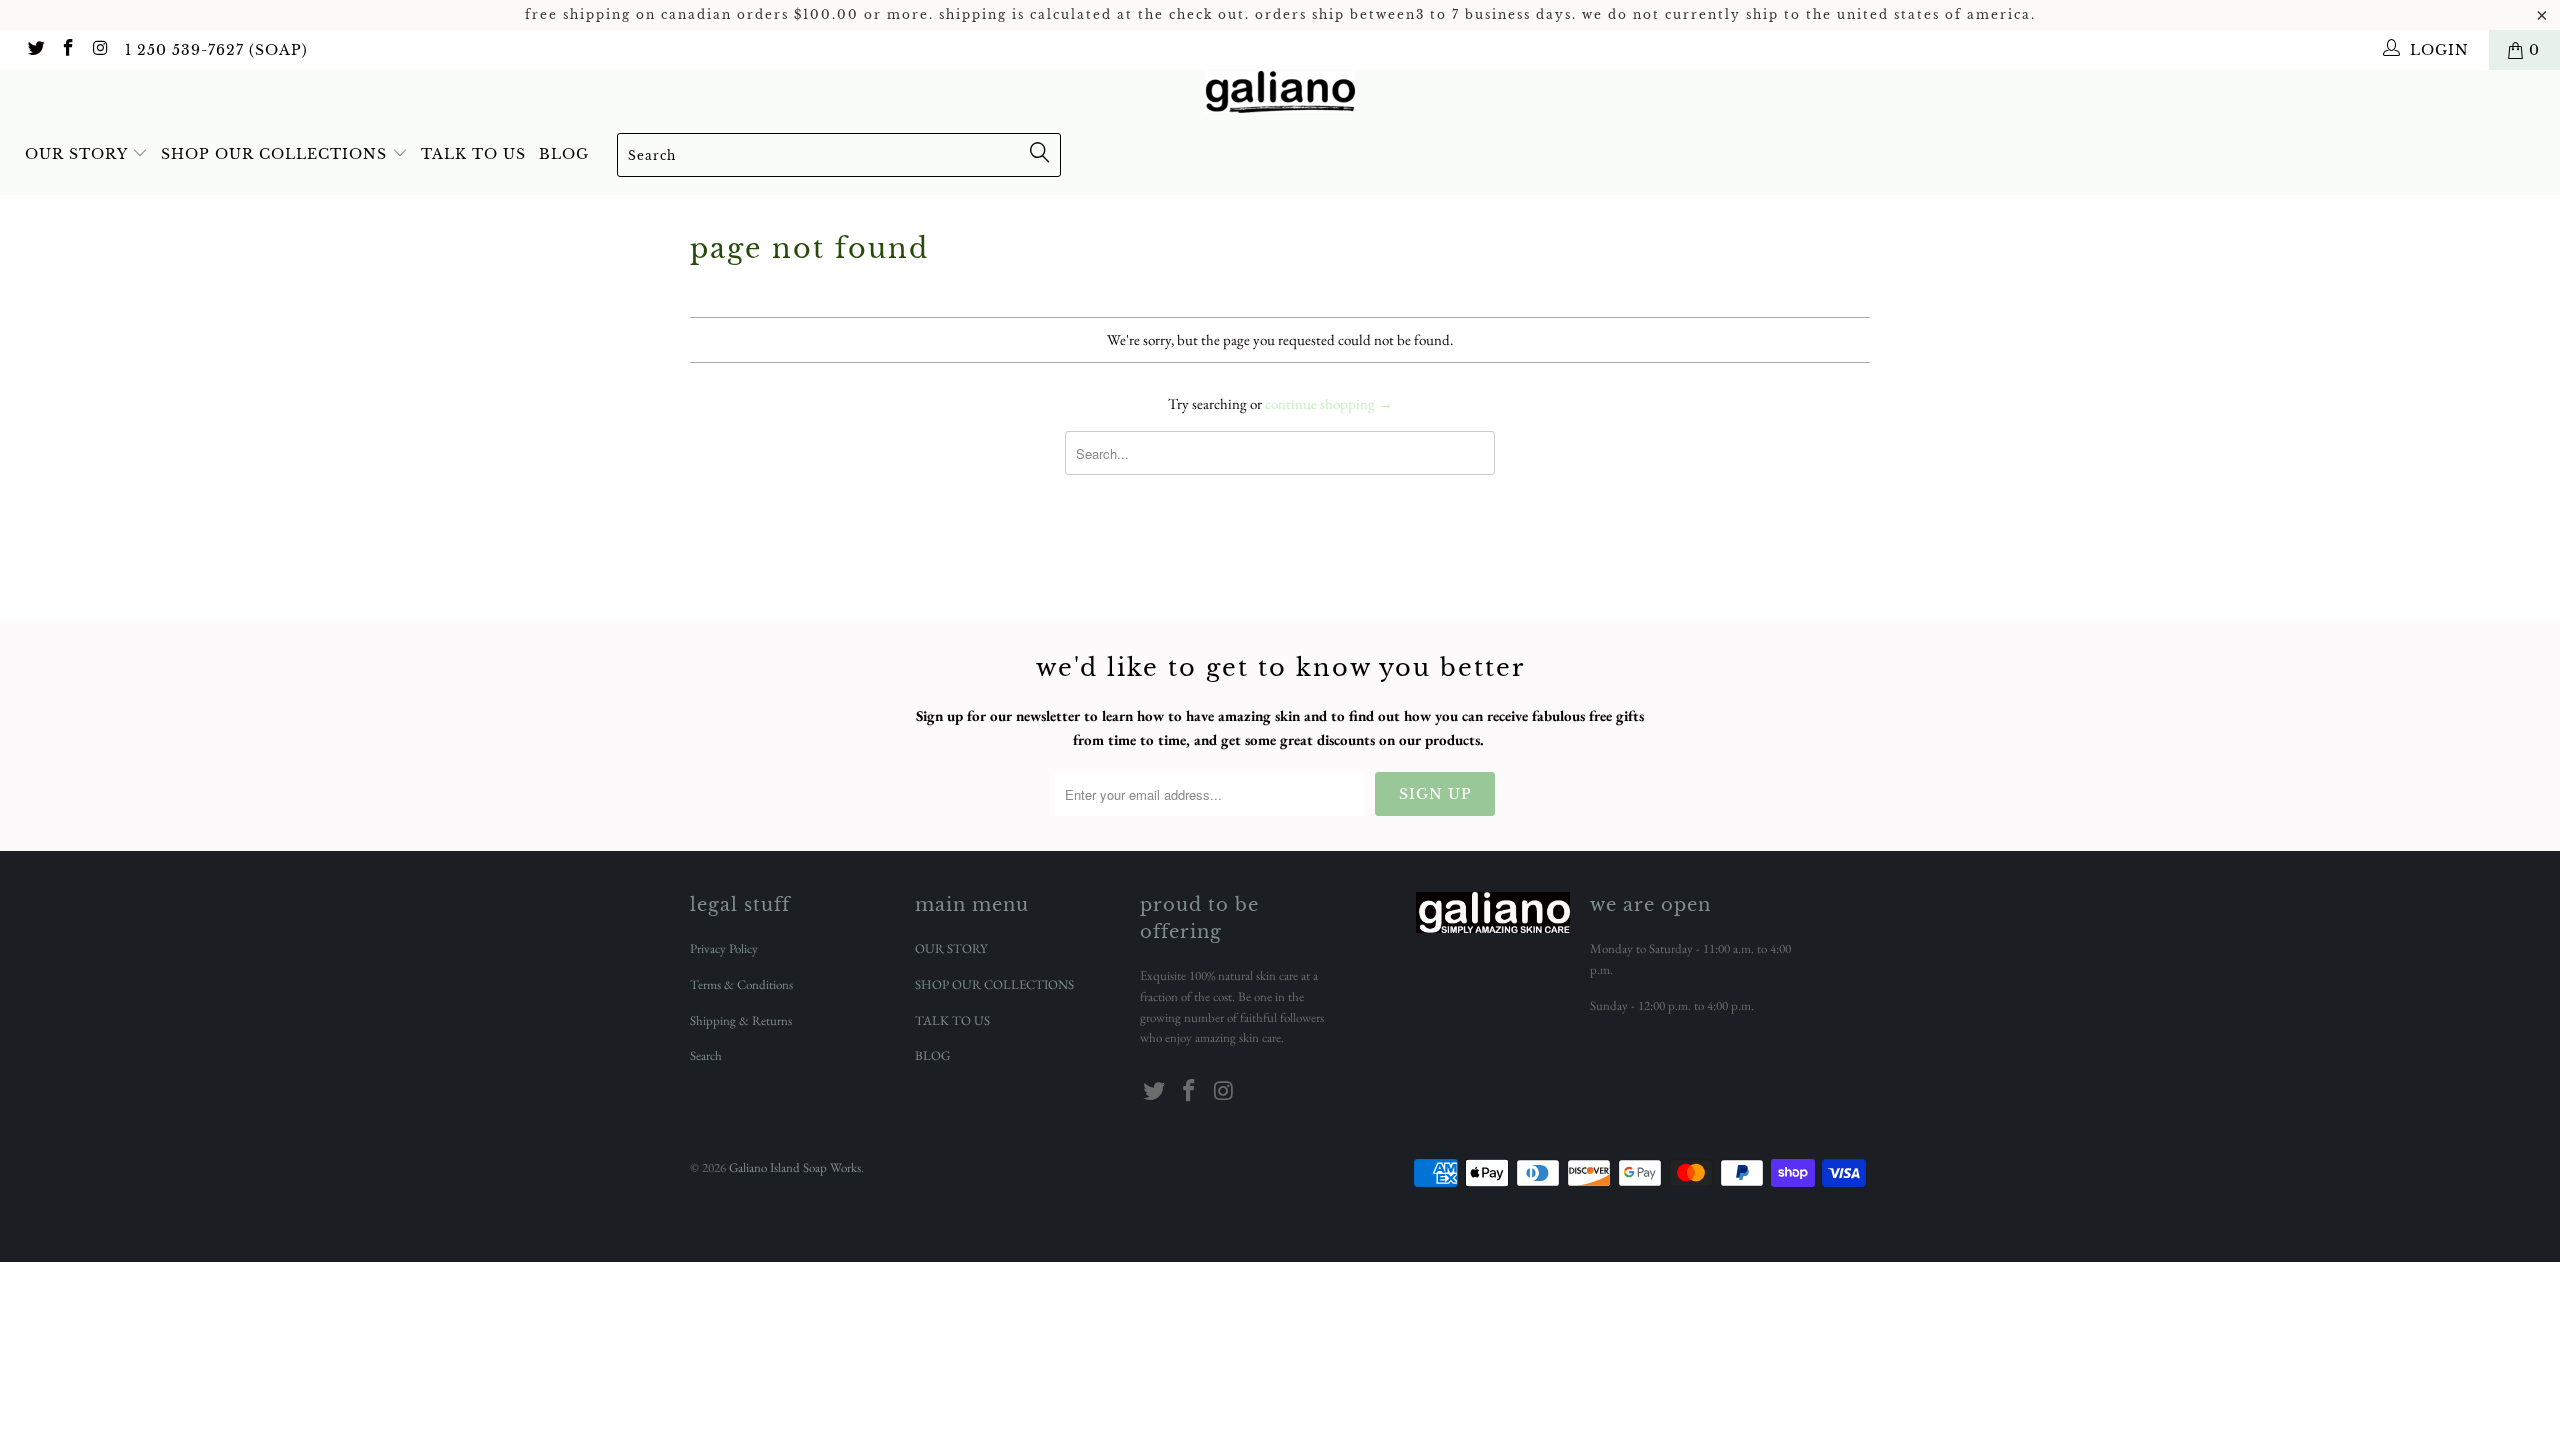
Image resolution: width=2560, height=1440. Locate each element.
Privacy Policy (724, 948)
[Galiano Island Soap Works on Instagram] (100, 50)
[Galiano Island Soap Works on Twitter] (35, 50)
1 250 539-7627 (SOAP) (216, 50)
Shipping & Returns (741, 1020)
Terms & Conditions (741, 984)
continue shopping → (1329, 403)
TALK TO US (473, 154)
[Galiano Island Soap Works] (1280, 92)
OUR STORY (78, 154)
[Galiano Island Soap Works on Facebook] (68, 50)
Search (706, 1055)
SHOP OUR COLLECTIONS (276, 154)
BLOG (564, 154)
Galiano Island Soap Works (795, 1167)
